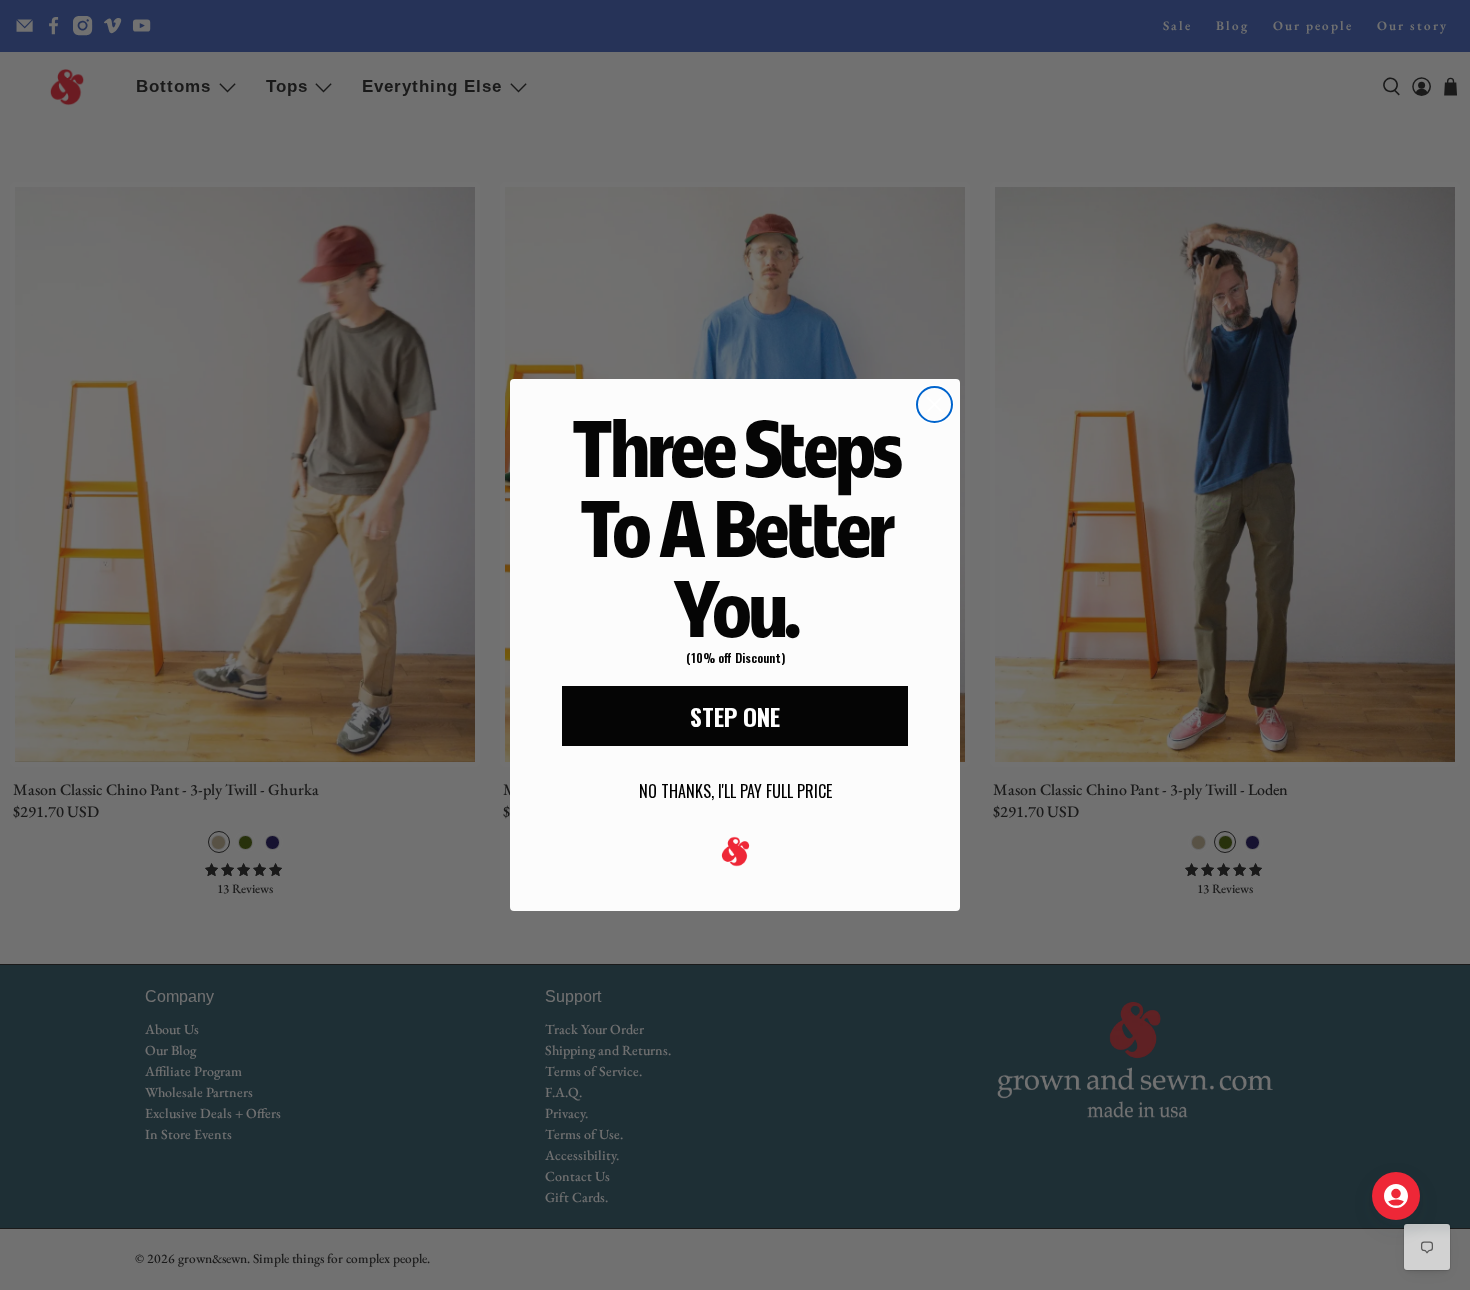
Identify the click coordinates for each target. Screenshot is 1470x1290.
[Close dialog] (934, 404)
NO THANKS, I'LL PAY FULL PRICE (735, 791)
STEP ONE (735, 716)
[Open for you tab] (1396, 1196)
